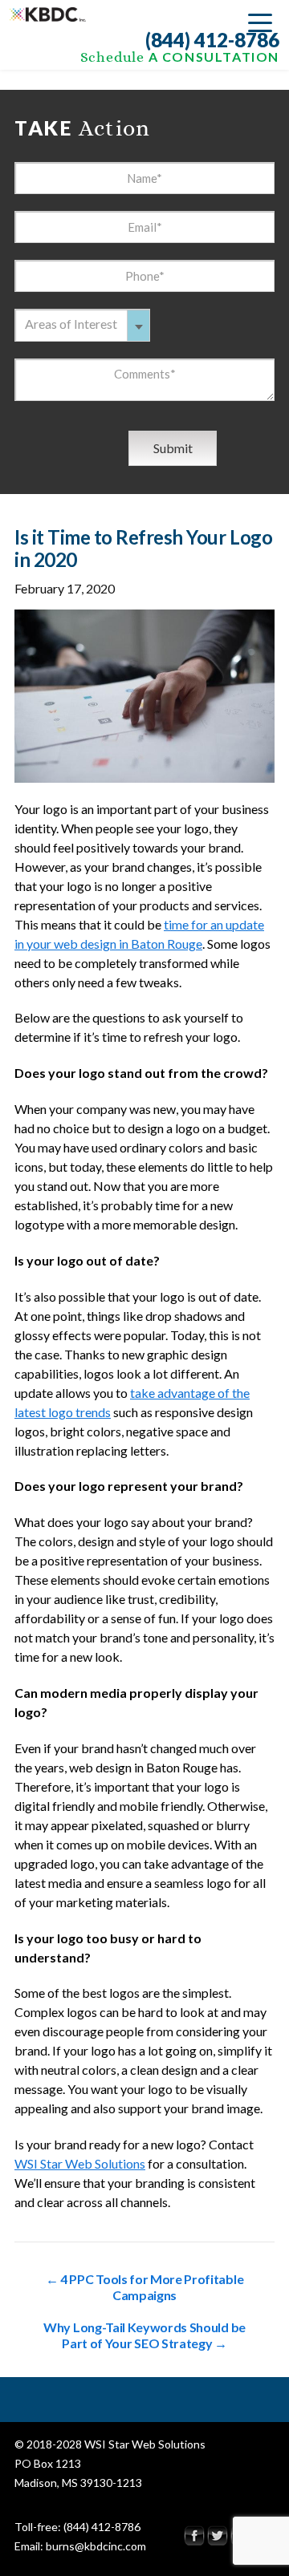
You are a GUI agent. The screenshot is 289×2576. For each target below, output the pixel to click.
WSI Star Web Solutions (80, 2163)
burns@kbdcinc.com (96, 2546)
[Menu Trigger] (260, 22)
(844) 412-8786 (212, 40)
